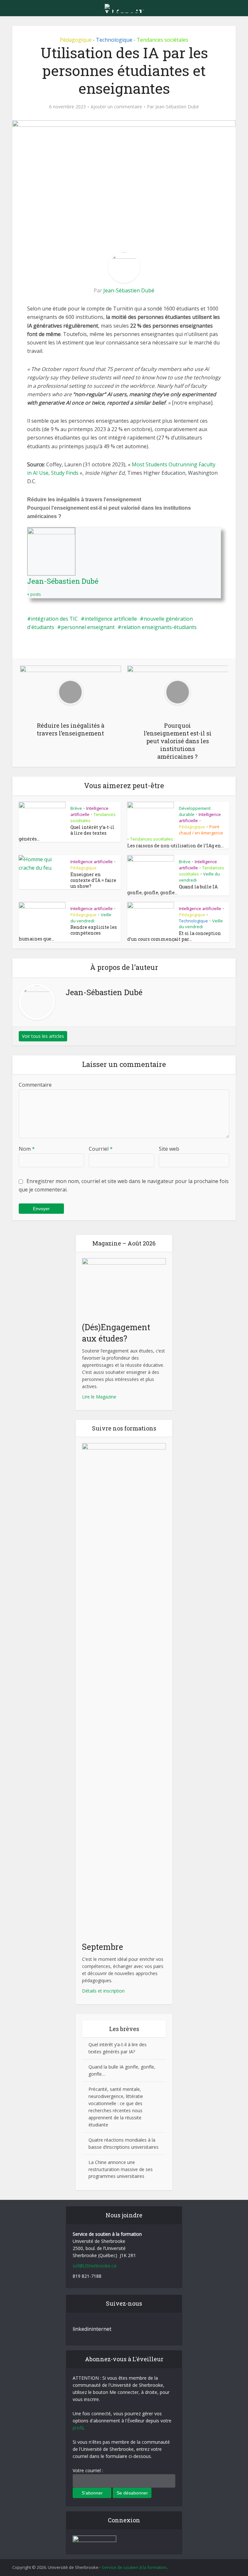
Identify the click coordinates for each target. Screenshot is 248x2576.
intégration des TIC (54, 619)
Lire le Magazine (99, 1397)
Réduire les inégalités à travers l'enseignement (84, 500)
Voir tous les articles (43, 1036)
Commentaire (35, 1085)
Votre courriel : (88, 2470)
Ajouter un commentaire (116, 107)
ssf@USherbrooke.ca (94, 2266)
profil (78, 2428)
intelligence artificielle (111, 619)
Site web (169, 1149)
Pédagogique (76, 40)
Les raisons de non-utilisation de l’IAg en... (176, 846)
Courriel (101, 1149)
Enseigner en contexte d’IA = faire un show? (93, 880)
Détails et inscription (103, 1991)
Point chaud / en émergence (201, 830)
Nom (27, 1149)
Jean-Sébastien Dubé (177, 107)
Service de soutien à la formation (134, 2567)
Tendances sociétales (162, 40)
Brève (76, 808)
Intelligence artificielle (92, 862)
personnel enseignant (88, 627)
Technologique (114, 40)
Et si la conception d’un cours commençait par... (174, 936)
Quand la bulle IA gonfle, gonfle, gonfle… (172, 890)
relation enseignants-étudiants (159, 627)
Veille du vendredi (91, 918)
